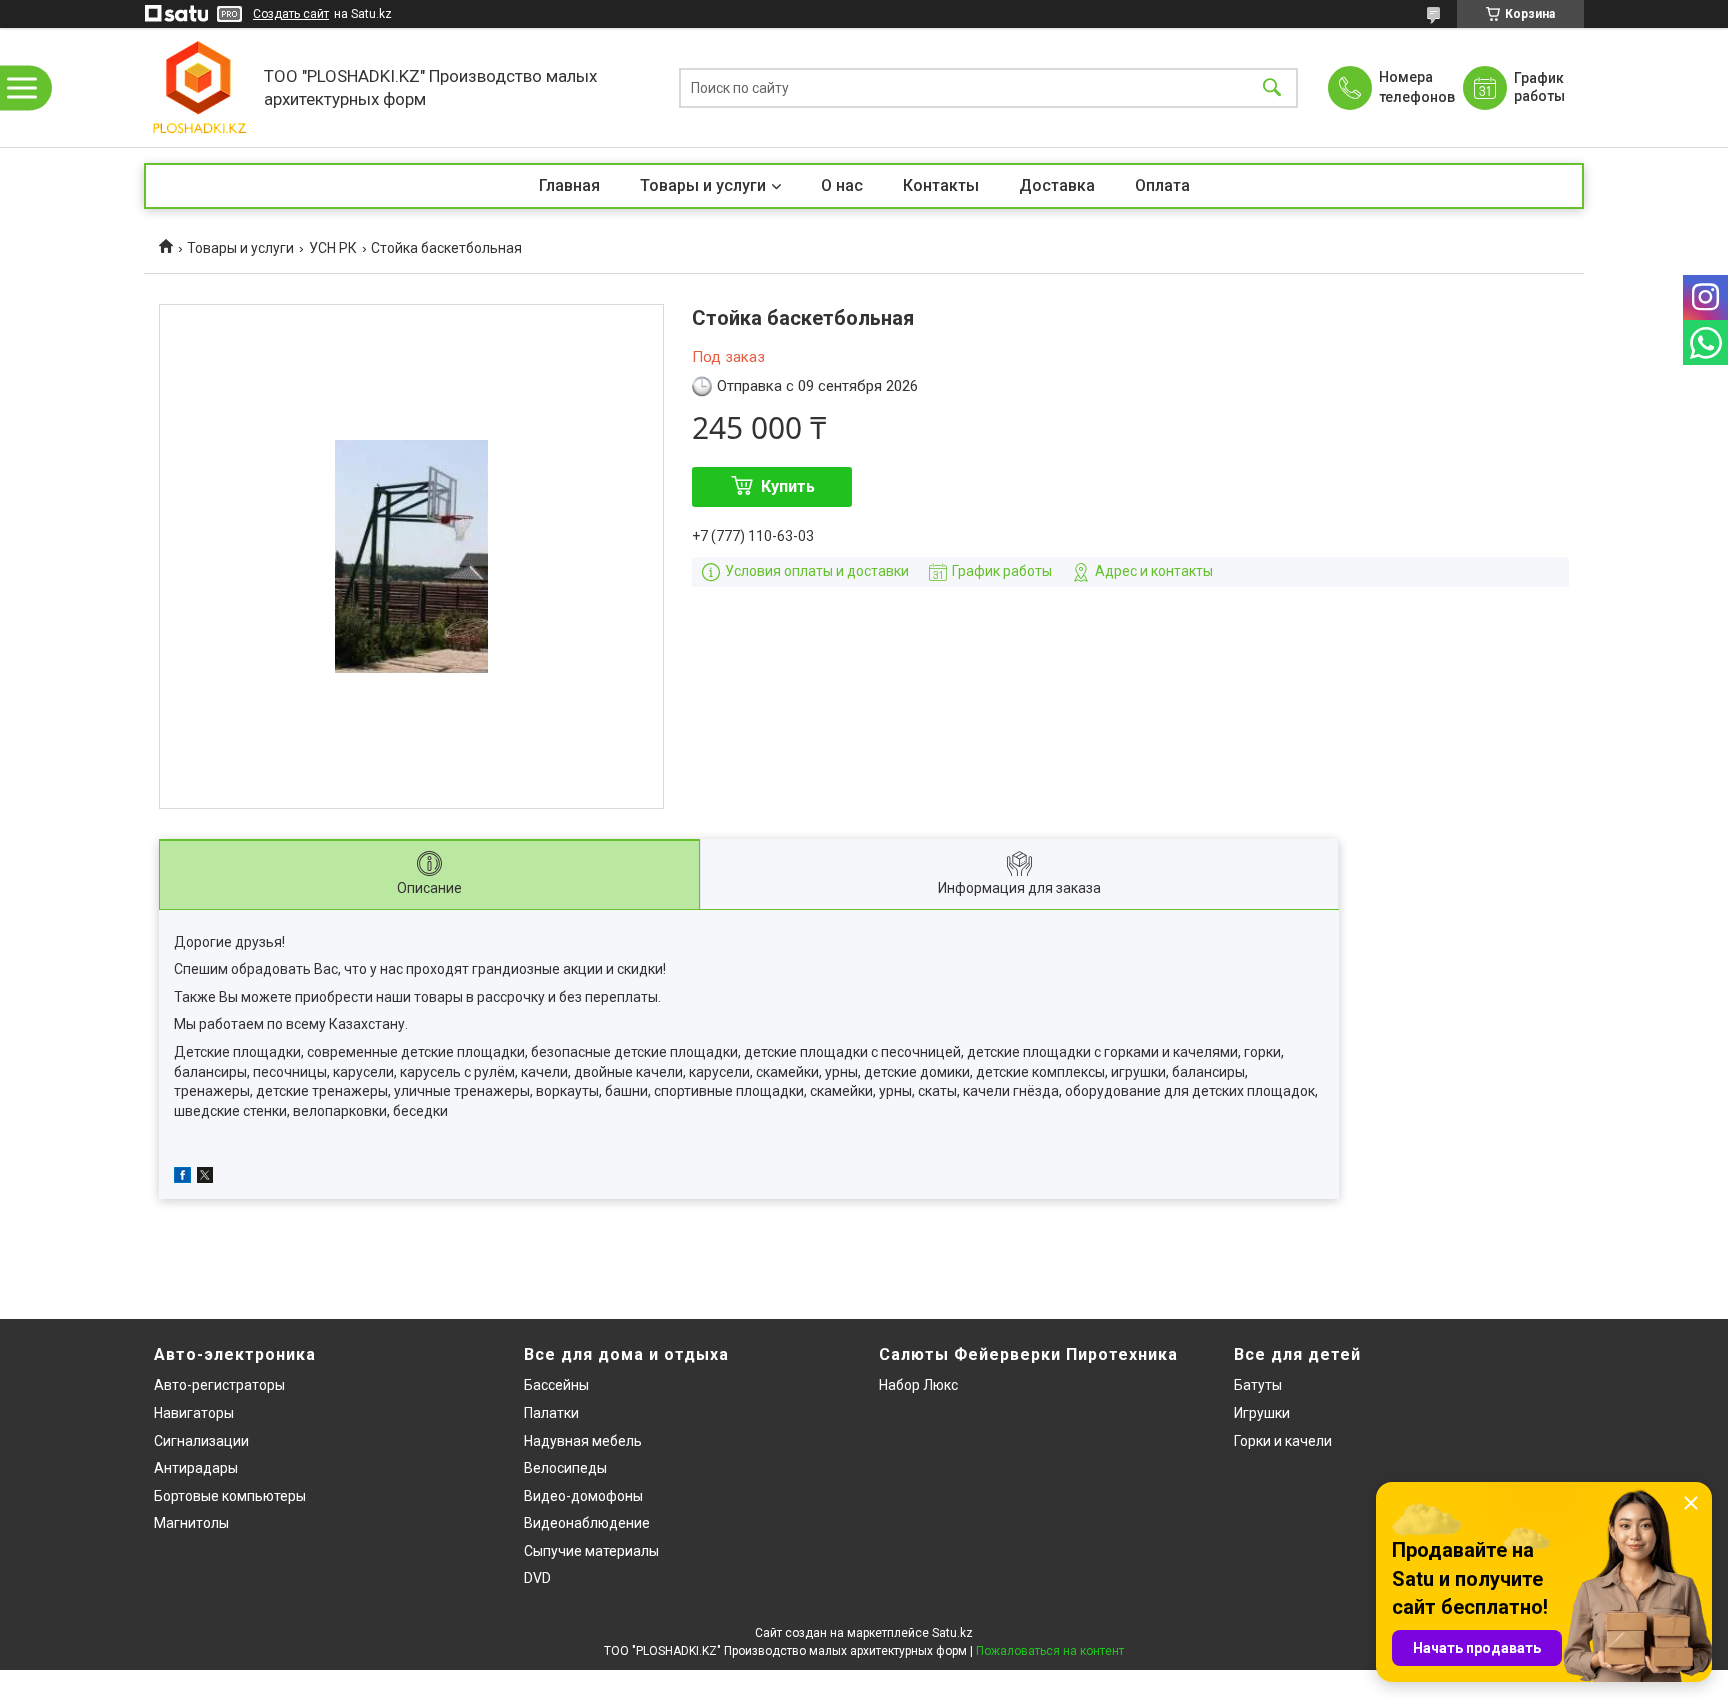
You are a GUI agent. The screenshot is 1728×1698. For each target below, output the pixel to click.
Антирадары (196, 1468)
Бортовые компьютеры (230, 1496)
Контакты (941, 185)
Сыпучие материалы (591, 1551)
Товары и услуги (703, 185)
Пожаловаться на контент (1050, 1651)
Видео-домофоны (583, 1496)
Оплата (1162, 185)
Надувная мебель (583, 1441)
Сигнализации (201, 1441)
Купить (788, 486)
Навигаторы (194, 1413)
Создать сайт (291, 14)
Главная (569, 185)
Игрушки (1262, 1413)
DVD (537, 1578)
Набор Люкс (918, 1385)
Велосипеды (565, 1468)
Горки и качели (1283, 1441)
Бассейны (556, 1385)
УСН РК (333, 248)
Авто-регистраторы (219, 1385)
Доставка (1057, 185)
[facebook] (182, 1178)
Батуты (1258, 1385)
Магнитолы (191, 1523)
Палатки (551, 1413)
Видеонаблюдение (587, 1523)
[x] (205, 1178)
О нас (842, 185)
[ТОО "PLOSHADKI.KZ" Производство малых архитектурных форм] (199, 87)
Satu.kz (952, 1633)
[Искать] (1272, 87)
